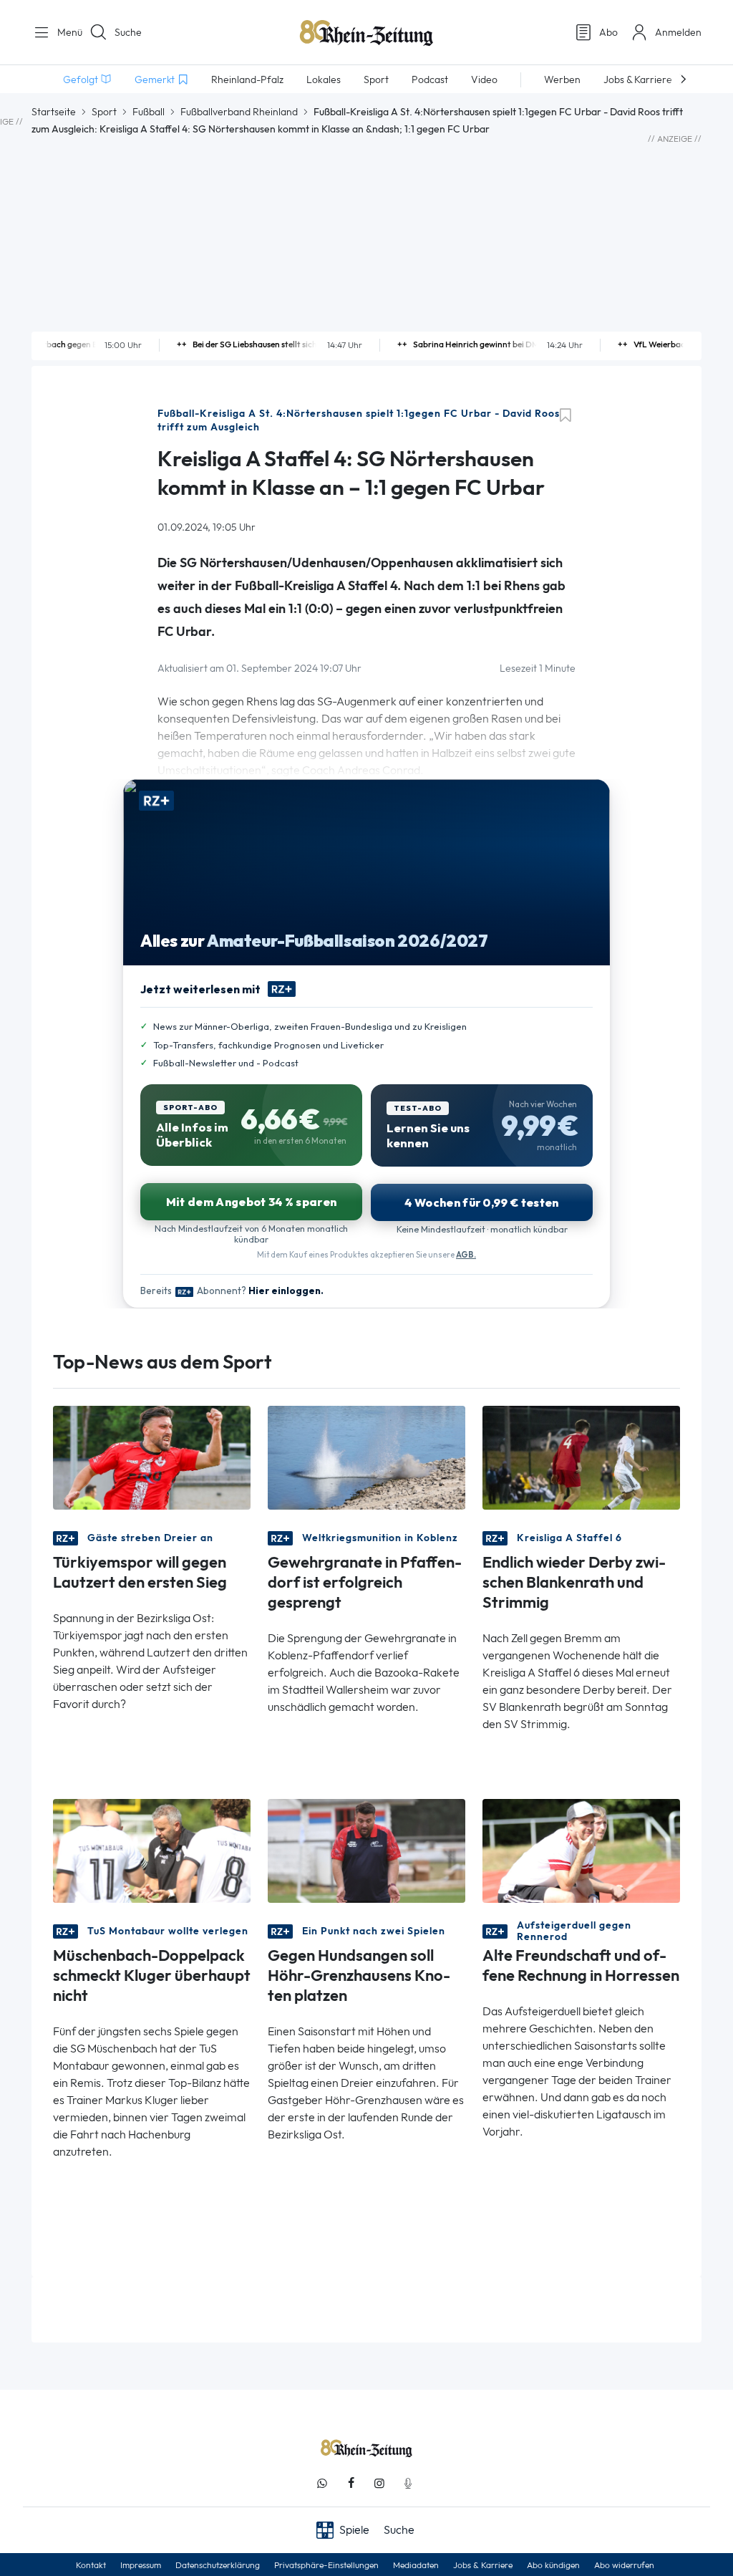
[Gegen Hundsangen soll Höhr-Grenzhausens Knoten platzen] (366, 1849)
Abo (608, 32)
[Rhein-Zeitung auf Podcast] (408, 2483)
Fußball (149, 112)
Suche (128, 32)
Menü (64, 32)
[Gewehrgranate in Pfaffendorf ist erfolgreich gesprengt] (366, 1456)
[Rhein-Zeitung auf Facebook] (351, 2483)
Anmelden (678, 32)
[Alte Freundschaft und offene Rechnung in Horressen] (581, 1849)
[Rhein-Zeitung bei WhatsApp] (322, 2483)
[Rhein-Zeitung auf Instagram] (379, 2483)
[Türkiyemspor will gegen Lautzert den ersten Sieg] (152, 1456)
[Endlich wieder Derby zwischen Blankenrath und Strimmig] (581, 1456)
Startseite (54, 112)
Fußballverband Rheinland (239, 112)
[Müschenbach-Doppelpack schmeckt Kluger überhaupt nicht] (152, 1849)
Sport (104, 112)
